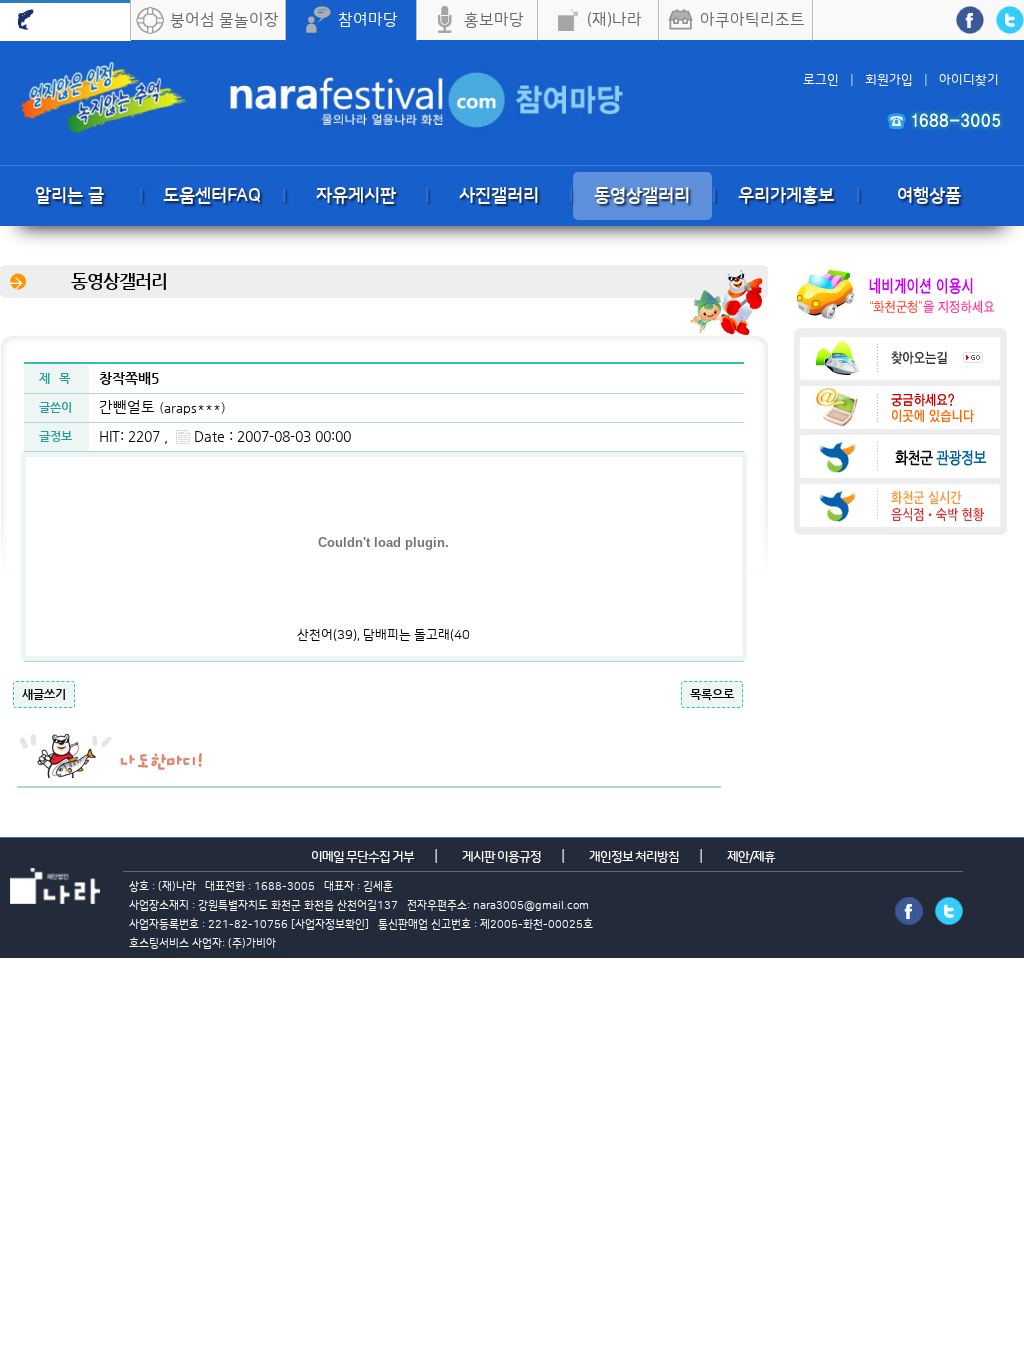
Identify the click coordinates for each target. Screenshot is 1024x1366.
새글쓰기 (44, 694)
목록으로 (712, 694)
